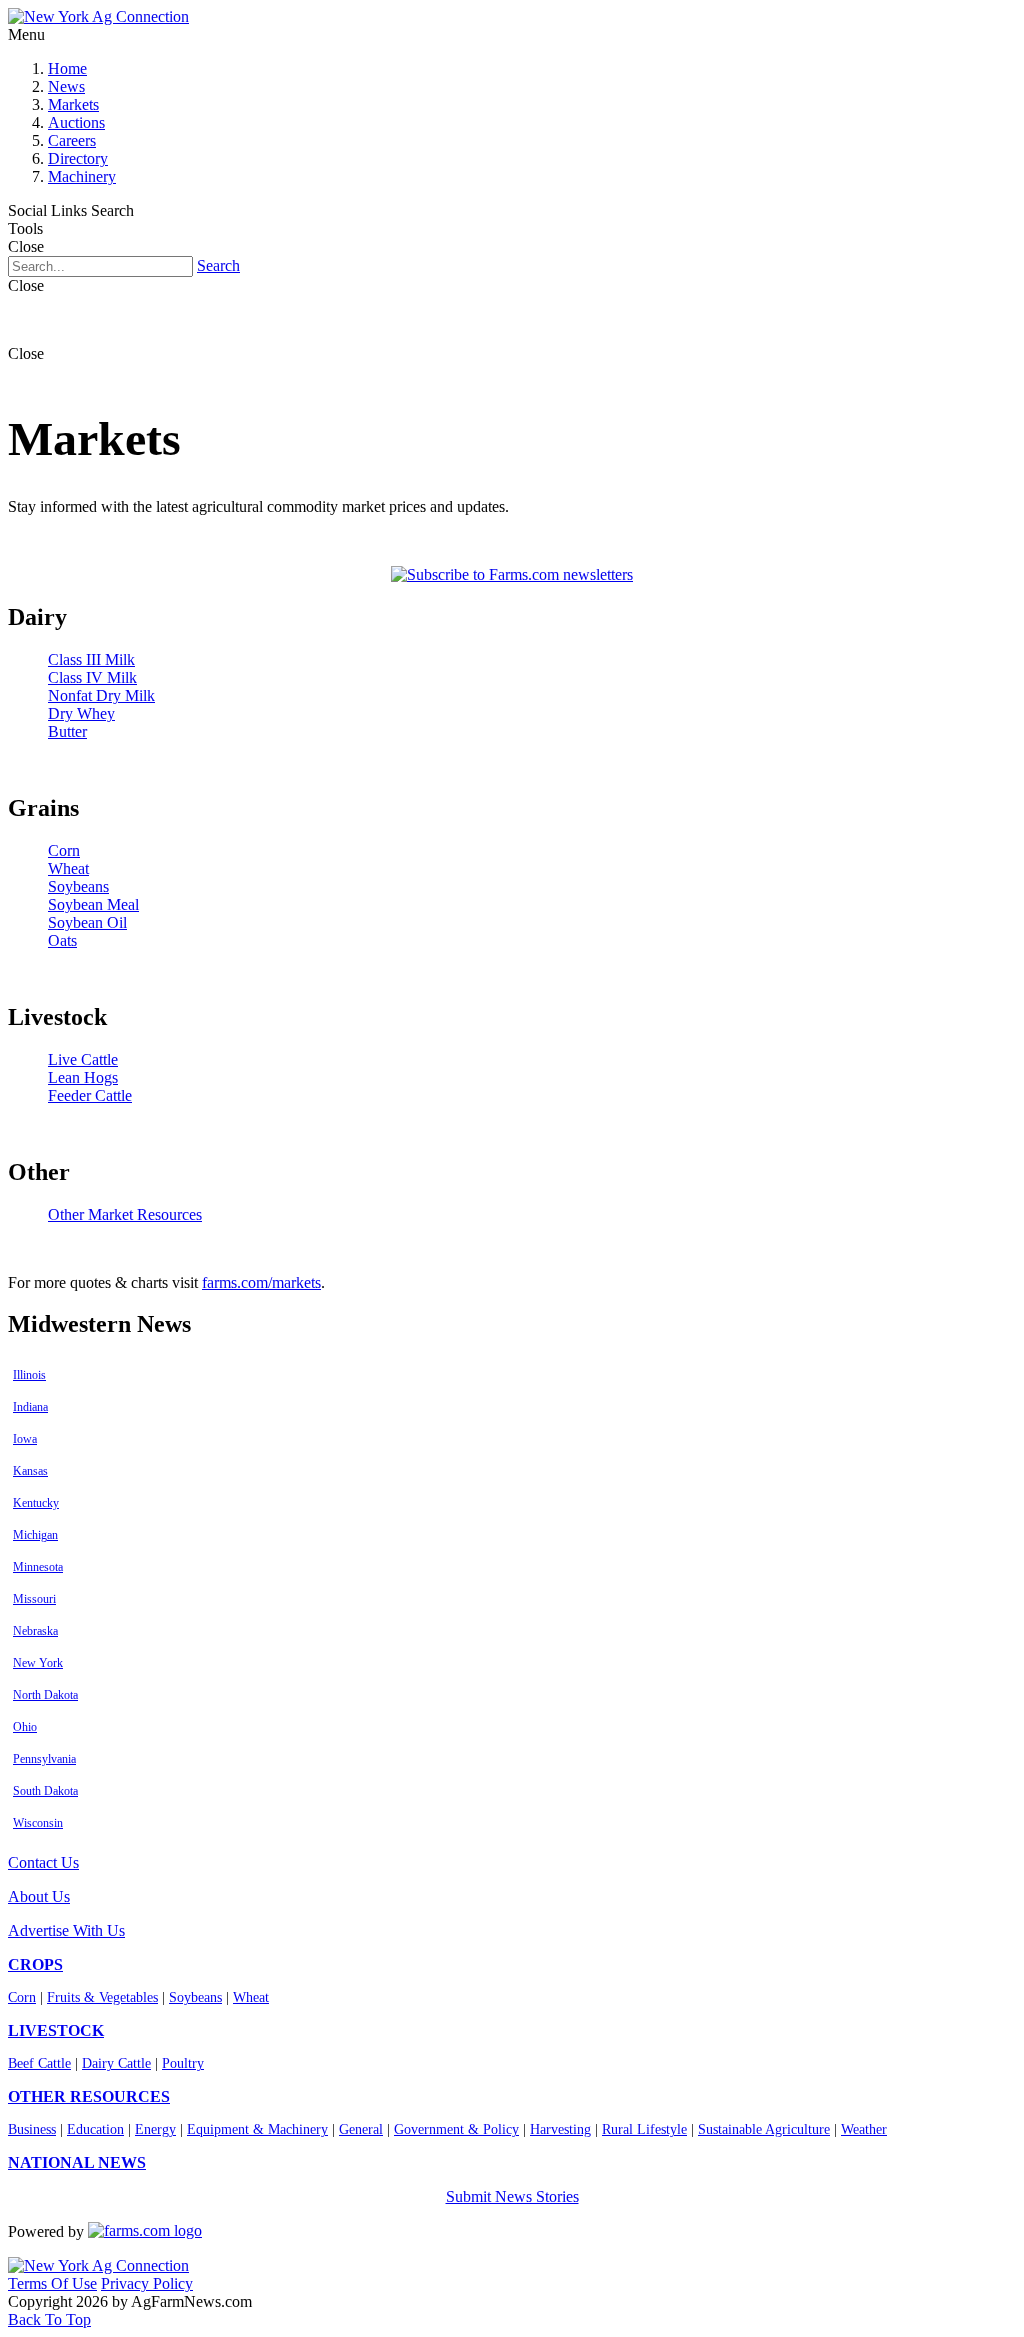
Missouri (34, 1599)
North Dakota (45, 1695)
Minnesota (38, 1567)
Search (218, 265)
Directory (78, 158)
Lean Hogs (83, 1077)
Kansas (30, 1471)
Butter (67, 731)
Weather (864, 2129)
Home (67, 68)
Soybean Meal (93, 904)
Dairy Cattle (116, 2063)
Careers (72, 140)
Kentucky (36, 1503)
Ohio (25, 1727)
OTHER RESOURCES (89, 2096)
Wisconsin (38, 1823)
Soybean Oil (87, 922)
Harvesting (560, 2129)
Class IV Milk (92, 677)
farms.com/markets (261, 1282)
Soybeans (78, 886)
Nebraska (35, 1631)
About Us (39, 1896)
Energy (155, 2129)
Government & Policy (456, 2129)
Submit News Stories (512, 2196)
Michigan (35, 1535)
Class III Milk (91, 659)
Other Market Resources (125, 1214)
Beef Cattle (39, 2063)
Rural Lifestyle (644, 2129)
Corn (64, 850)
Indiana (30, 1407)
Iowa (25, 1439)
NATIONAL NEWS (77, 2162)
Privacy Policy (147, 2283)
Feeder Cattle (90, 1095)
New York (38, 1663)
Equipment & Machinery (257, 2129)
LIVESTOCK (56, 2030)
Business (32, 2129)
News (66, 86)
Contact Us (43, 1862)
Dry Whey (81, 713)
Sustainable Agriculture (764, 2129)
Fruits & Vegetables (102, 1997)
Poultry (183, 2063)
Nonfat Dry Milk (101, 695)
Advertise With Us (66, 1930)
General (361, 2129)
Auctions (76, 122)
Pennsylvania (44, 1759)
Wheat (68, 868)
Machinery (82, 176)
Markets (73, 104)
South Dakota (45, 1791)
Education (95, 2129)
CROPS (35, 1964)
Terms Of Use (52, 2283)
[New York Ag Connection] (98, 16)
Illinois (29, 1375)
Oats (62, 940)
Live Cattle (83, 1059)
